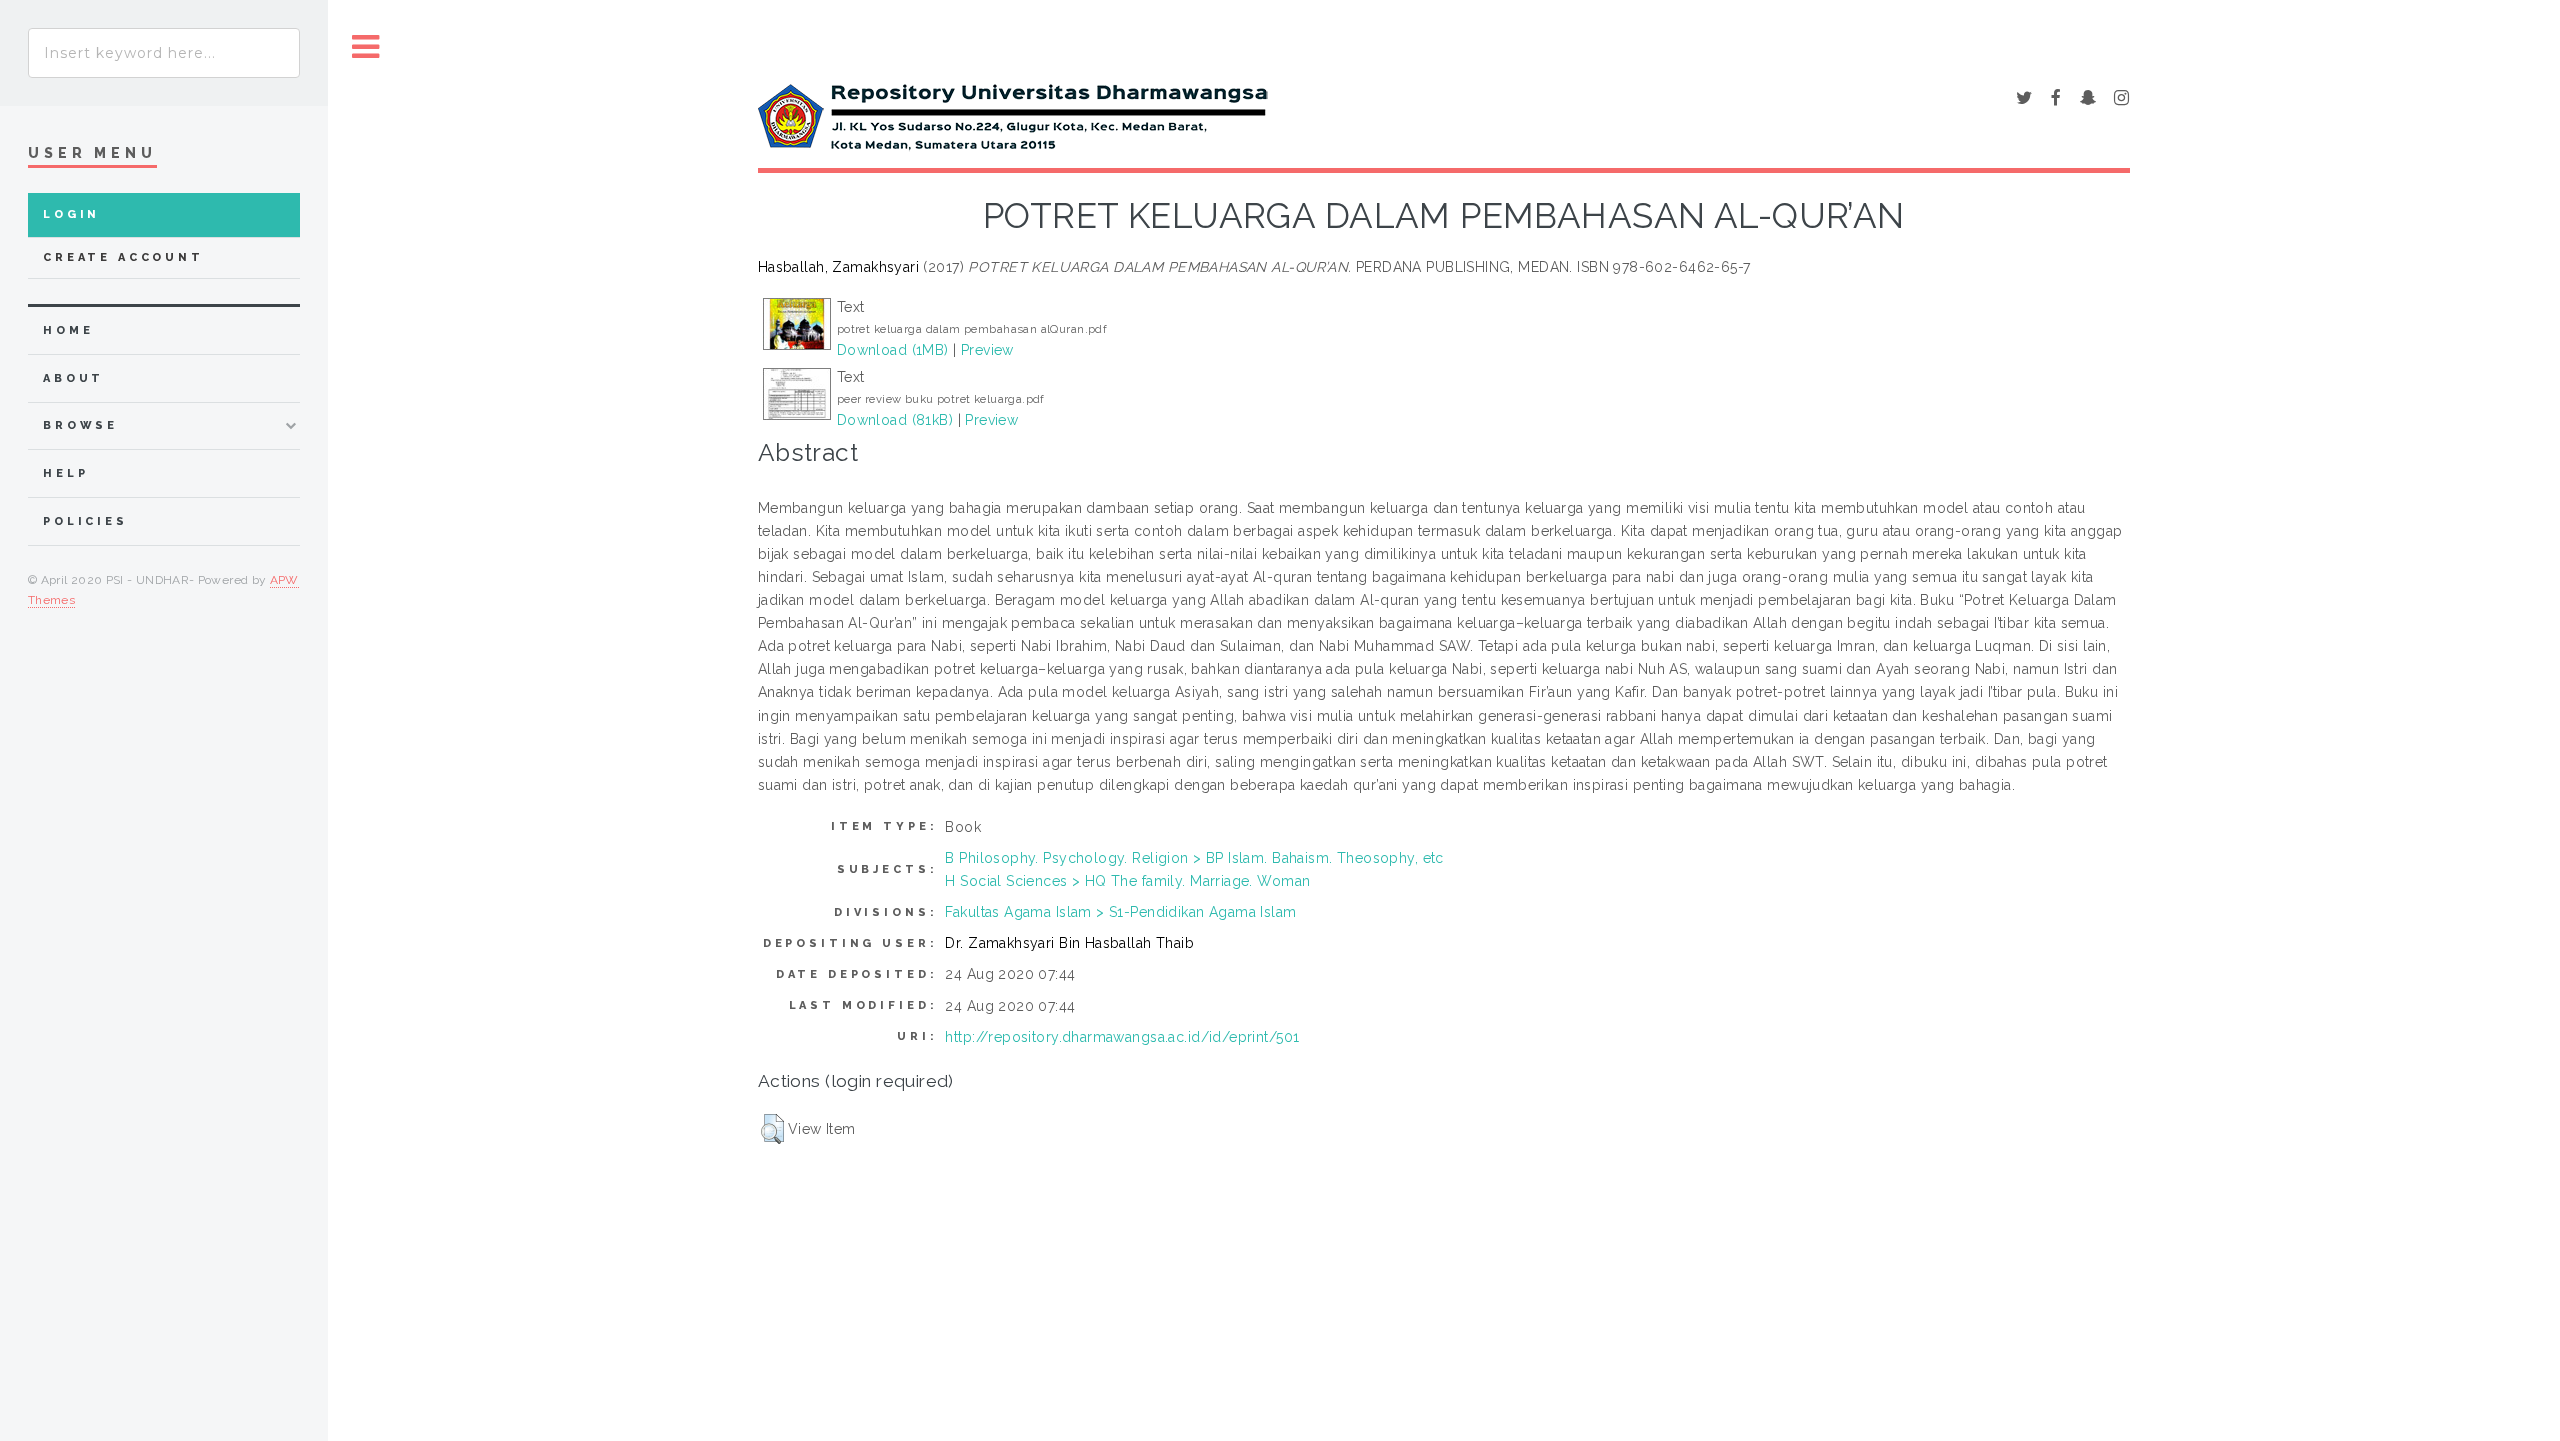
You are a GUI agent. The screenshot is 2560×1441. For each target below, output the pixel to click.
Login (71, 214)
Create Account (123, 257)
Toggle (366, 47)
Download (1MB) (893, 350)
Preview (987, 350)
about (73, 378)
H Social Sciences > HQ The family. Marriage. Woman (1127, 881)
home (68, 330)
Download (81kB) (895, 420)
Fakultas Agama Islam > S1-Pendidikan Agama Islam (1120, 912)
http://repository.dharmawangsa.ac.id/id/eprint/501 (1122, 1037)
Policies (85, 521)
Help (65, 473)
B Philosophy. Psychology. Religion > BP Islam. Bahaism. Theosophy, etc (1194, 858)
